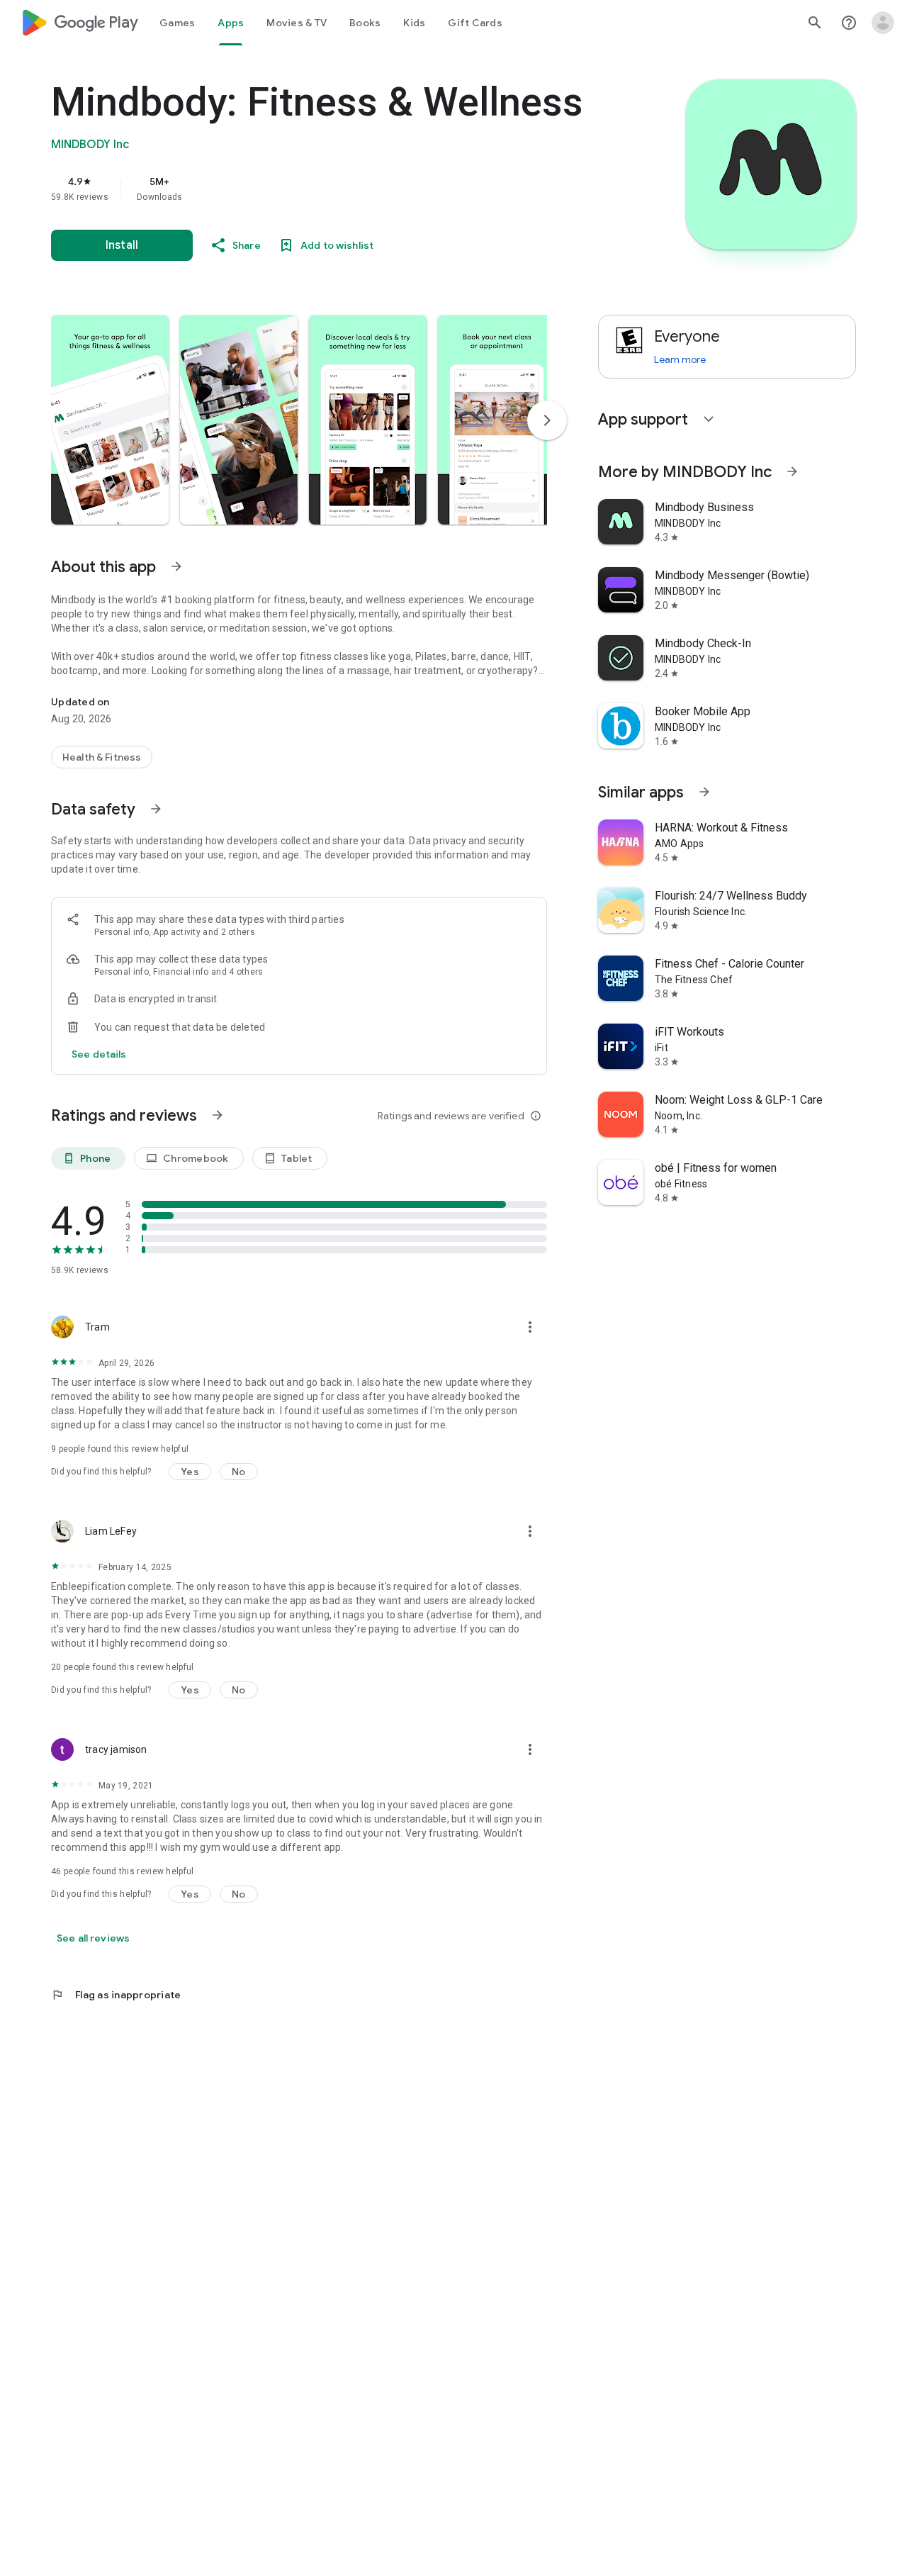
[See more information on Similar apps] (704, 792)
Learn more (680, 359)
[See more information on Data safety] (156, 809)
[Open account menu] (883, 23)
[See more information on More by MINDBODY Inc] (792, 471)
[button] (110, 420)
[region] (334, 189)
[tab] (177, 23)
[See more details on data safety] (99, 1054)
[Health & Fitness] (102, 757)
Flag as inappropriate (116, 1995)
